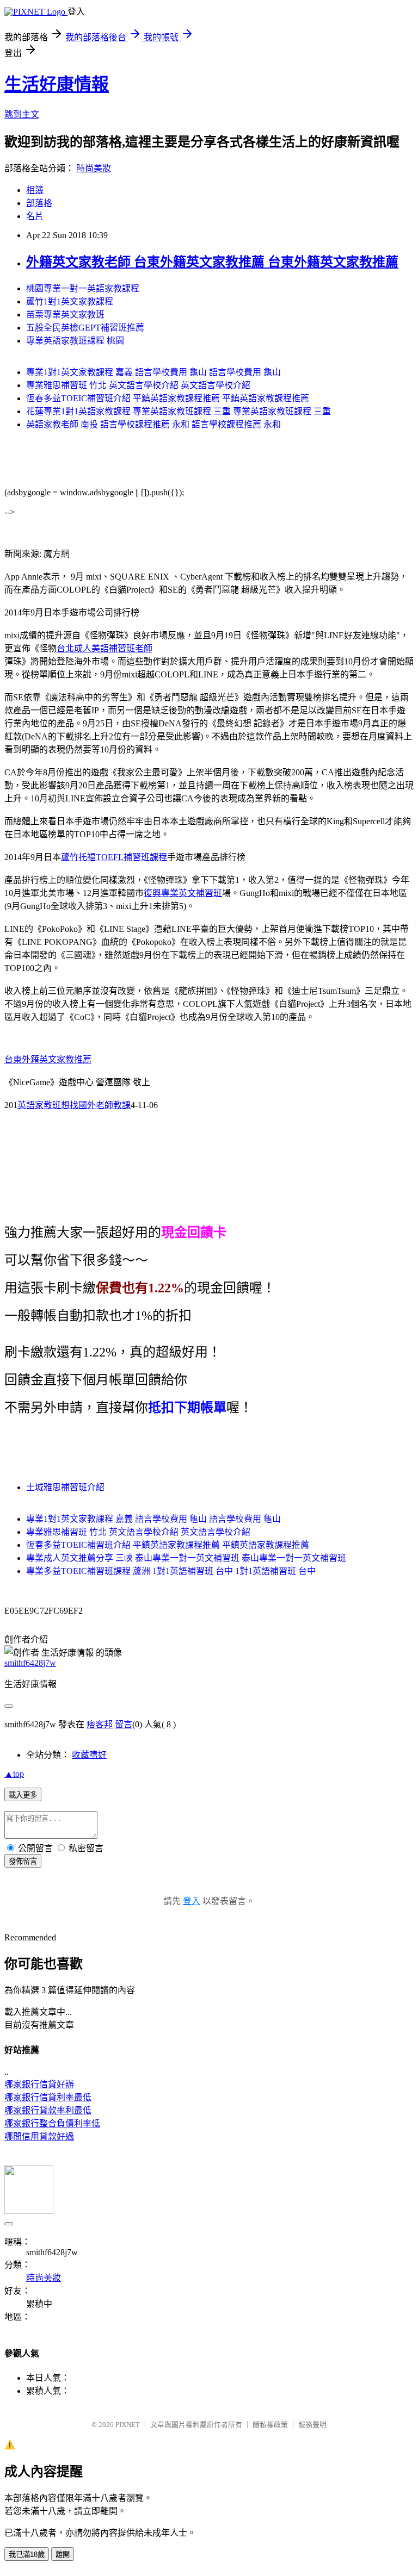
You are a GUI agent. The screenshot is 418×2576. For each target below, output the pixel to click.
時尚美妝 (94, 168)
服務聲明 (312, 2425)
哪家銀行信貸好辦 (39, 2084)
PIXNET (128, 2425)
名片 (35, 216)
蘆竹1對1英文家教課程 (70, 301)
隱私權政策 (270, 2425)
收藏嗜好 (89, 1755)
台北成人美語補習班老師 (104, 648)
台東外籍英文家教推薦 (48, 1059)
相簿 (35, 190)
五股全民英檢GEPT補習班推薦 (85, 328)
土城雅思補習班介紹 (65, 1487)
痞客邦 (100, 1724)
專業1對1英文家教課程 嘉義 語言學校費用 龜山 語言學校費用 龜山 (153, 372)
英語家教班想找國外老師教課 (74, 1105)
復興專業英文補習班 (183, 893)
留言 (124, 1724)
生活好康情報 (57, 84)
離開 (63, 2555)
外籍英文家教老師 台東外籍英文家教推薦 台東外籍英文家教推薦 (212, 262)
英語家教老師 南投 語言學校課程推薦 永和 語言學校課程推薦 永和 (153, 424)
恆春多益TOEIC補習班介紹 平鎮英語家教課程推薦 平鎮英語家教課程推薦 (168, 398)
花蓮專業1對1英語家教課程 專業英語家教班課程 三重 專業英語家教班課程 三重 (179, 411)
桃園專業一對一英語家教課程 (83, 288)
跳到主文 (22, 114)
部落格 (39, 203)
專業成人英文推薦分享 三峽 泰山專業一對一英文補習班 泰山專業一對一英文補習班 (186, 1558)
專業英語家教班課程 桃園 (75, 341)
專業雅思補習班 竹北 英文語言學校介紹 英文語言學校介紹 (138, 385)
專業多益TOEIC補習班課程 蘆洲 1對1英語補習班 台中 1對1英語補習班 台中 (171, 1571)
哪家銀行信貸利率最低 (48, 2097)
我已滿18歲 (27, 2555)
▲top (14, 1774)
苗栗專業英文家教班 (65, 315)
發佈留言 (23, 1861)
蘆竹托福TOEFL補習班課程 (114, 857)
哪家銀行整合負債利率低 (52, 2123)
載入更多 (23, 1795)
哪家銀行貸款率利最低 (48, 2110)
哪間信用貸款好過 (39, 2136)
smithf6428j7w (30, 1663)
